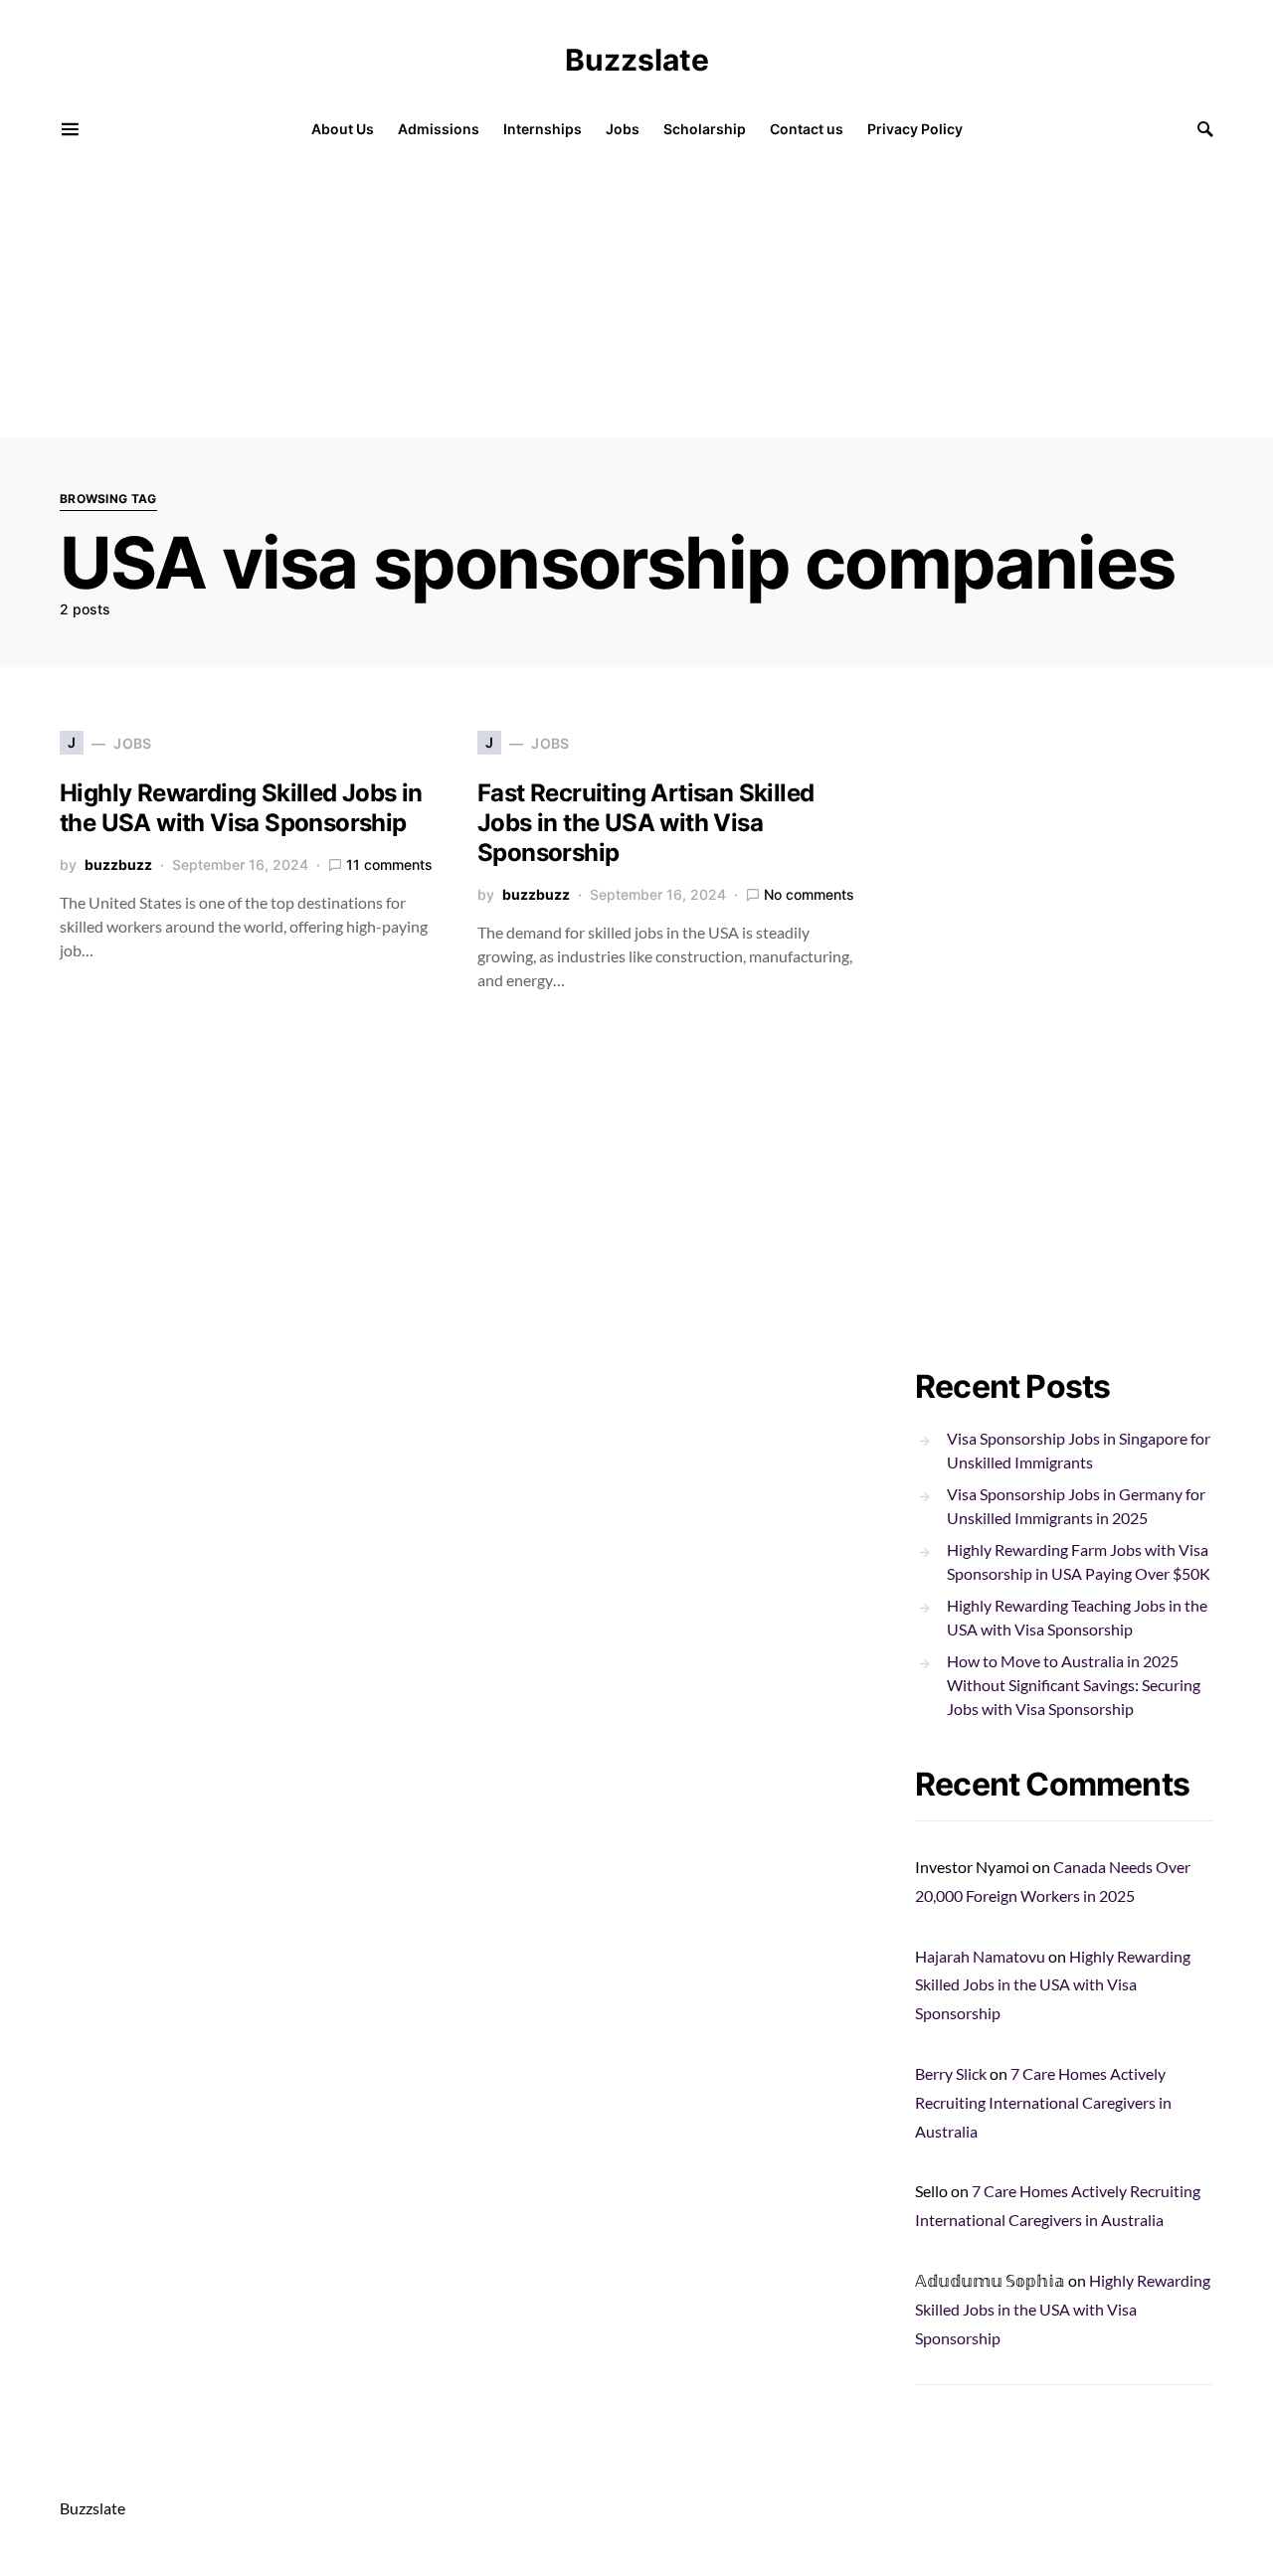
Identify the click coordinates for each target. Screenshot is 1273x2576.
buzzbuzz (118, 864)
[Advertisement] (597, 298)
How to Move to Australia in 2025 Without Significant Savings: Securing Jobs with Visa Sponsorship (1074, 1685)
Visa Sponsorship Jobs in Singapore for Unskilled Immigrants (1079, 1450)
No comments (809, 894)
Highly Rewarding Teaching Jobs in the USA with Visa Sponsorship (1077, 1617)
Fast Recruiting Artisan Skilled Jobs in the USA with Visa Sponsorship (645, 823)
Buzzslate (637, 60)
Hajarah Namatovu (980, 1956)
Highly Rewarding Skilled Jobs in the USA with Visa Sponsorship (241, 808)
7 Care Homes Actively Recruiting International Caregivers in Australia (1043, 2102)
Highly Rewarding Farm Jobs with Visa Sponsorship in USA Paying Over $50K (1079, 1561)
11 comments (389, 864)
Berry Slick (951, 2073)
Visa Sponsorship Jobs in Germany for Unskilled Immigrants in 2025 (1076, 1506)
